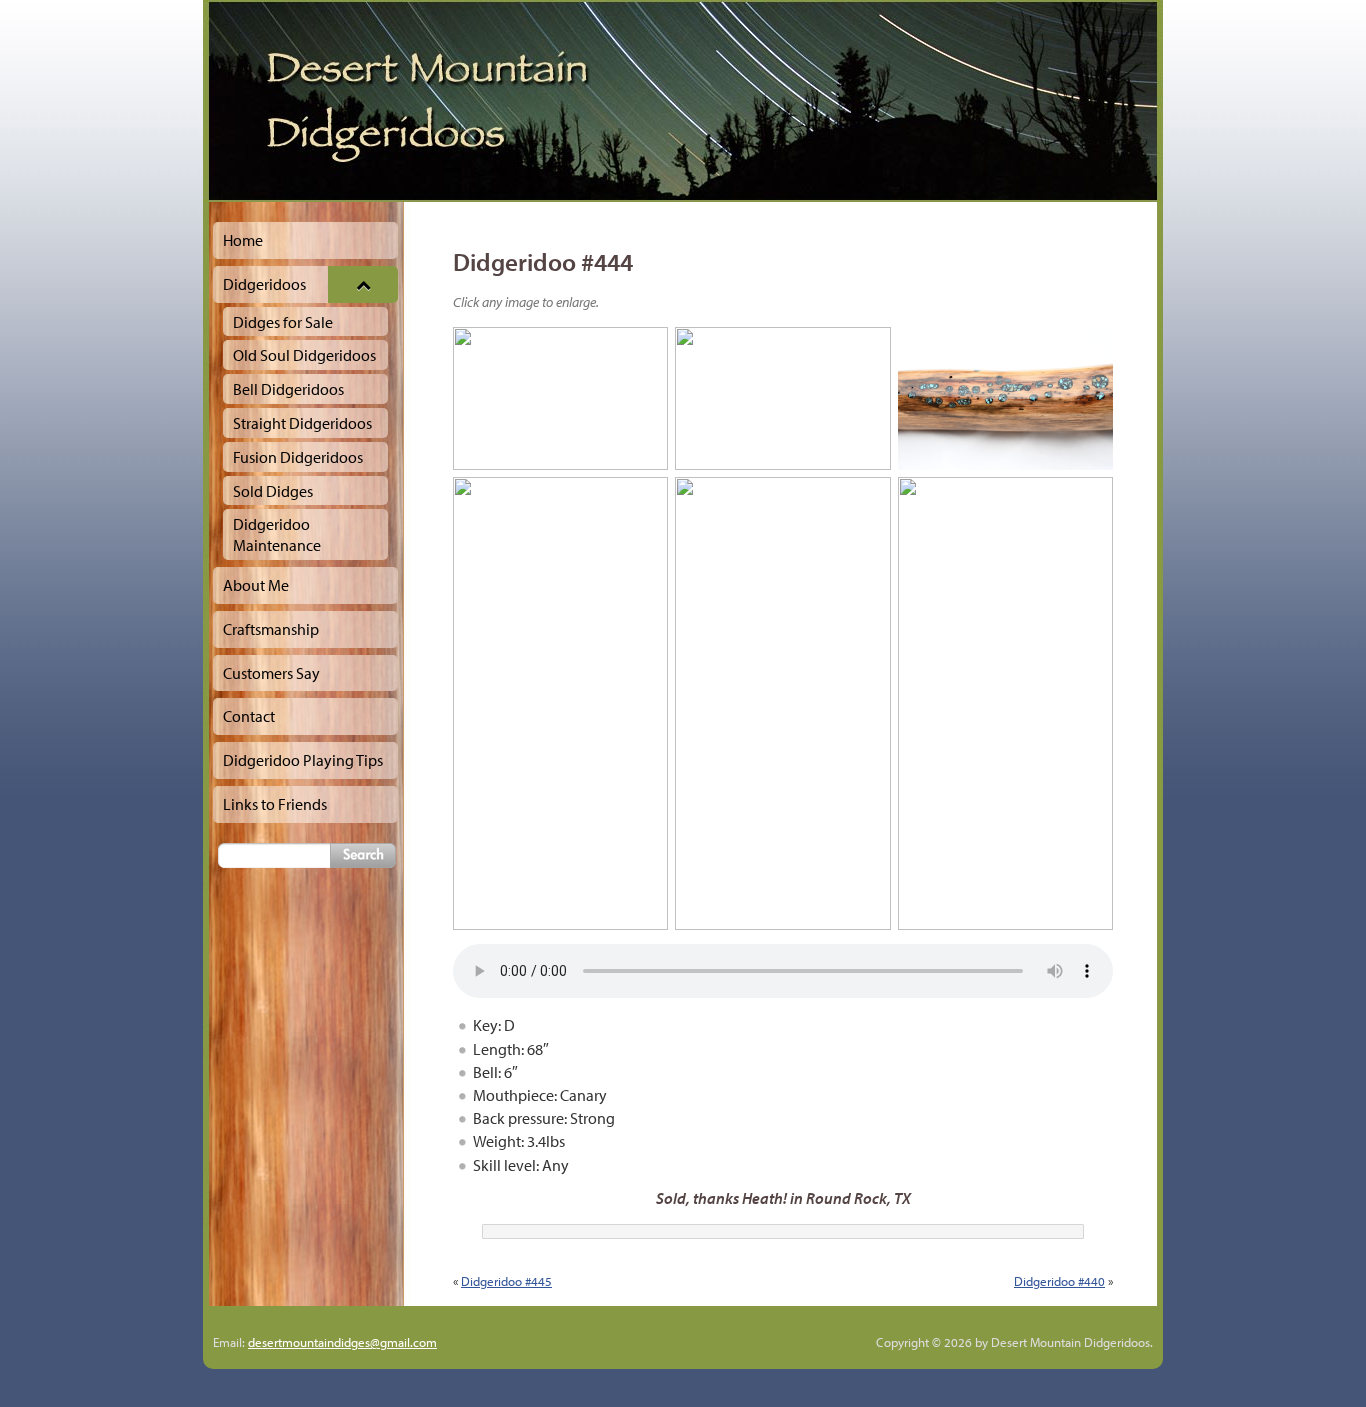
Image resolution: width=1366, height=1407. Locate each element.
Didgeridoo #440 (1059, 1281)
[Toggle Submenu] (363, 284)
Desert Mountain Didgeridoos (683, 101)
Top (1318, 1359)
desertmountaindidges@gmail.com (342, 1342)
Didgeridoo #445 (506, 1281)
